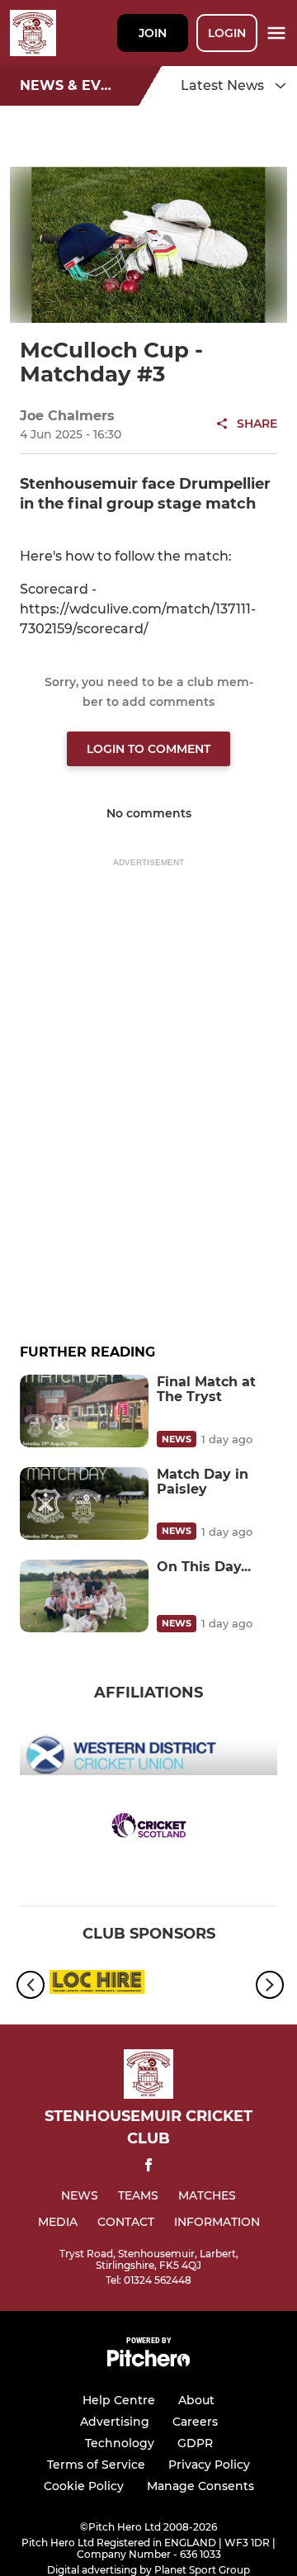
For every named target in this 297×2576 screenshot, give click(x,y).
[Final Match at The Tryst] (84, 1411)
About (196, 2400)
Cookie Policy (84, 2486)
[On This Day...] (84, 1596)
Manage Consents (200, 2486)
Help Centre (119, 2400)
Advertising (115, 2422)
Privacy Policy (209, 2465)
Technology (120, 2443)
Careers (195, 2422)
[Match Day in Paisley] (84, 1503)
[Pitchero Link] (148, 2363)
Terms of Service (96, 2465)
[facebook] (148, 2168)
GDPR (195, 2443)
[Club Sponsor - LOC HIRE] (97, 1985)
